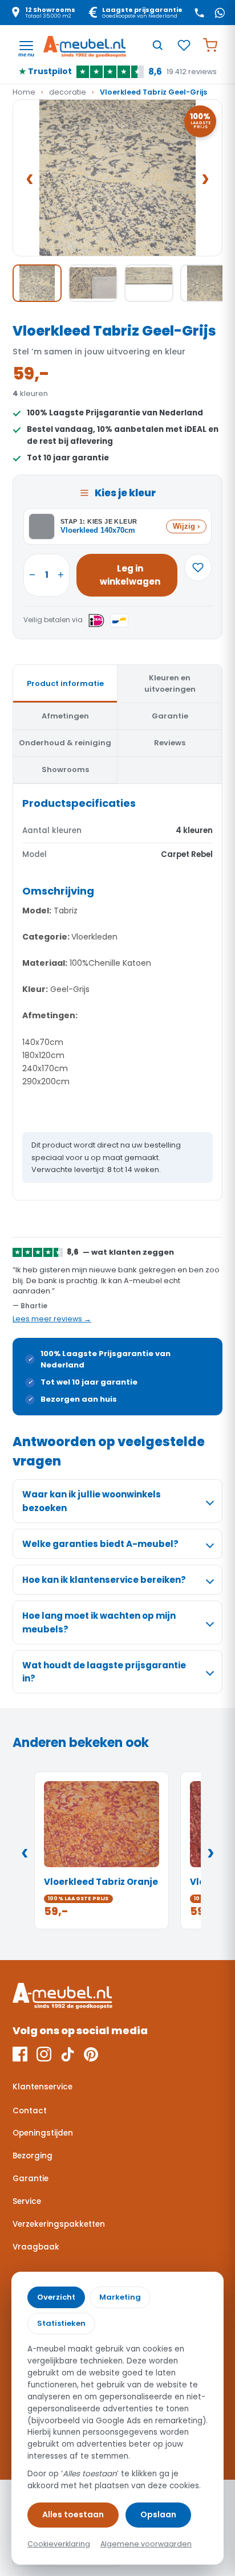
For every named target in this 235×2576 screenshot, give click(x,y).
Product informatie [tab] (65, 683)
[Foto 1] (37, 283)
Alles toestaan (73, 2514)
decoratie (68, 92)
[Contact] (199, 13)
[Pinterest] (91, 2054)
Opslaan (158, 2514)
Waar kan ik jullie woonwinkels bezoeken (92, 1501)
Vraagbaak (36, 2247)
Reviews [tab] (170, 743)
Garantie (31, 2179)
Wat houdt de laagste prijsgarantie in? (104, 1672)
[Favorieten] (184, 45)
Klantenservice (42, 2087)
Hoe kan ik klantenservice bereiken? (104, 1580)
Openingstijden (43, 2133)
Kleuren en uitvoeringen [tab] (170, 683)
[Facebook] (20, 2054)
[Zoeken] (157, 45)
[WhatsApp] (220, 13)
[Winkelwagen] (210, 45)
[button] (117, 178)
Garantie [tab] (170, 716)
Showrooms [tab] (65, 769)
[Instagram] (44, 2054)
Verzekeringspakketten (59, 2224)
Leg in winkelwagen (130, 575)
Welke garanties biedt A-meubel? (100, 1544)
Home (24, 92)
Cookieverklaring (59, 2544)
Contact (30, 2111)
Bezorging (33, 2156)
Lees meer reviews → (52, 1319)
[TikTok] (68, 2054)
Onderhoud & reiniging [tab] (65, 743)
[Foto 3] (149, 283)
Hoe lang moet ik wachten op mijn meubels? (99, 1622)
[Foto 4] (205, 283)
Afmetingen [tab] (65, 716)
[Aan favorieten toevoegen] (198, 568)
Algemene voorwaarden (146, 2544)
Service (27, 2201)
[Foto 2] (93, 283)
